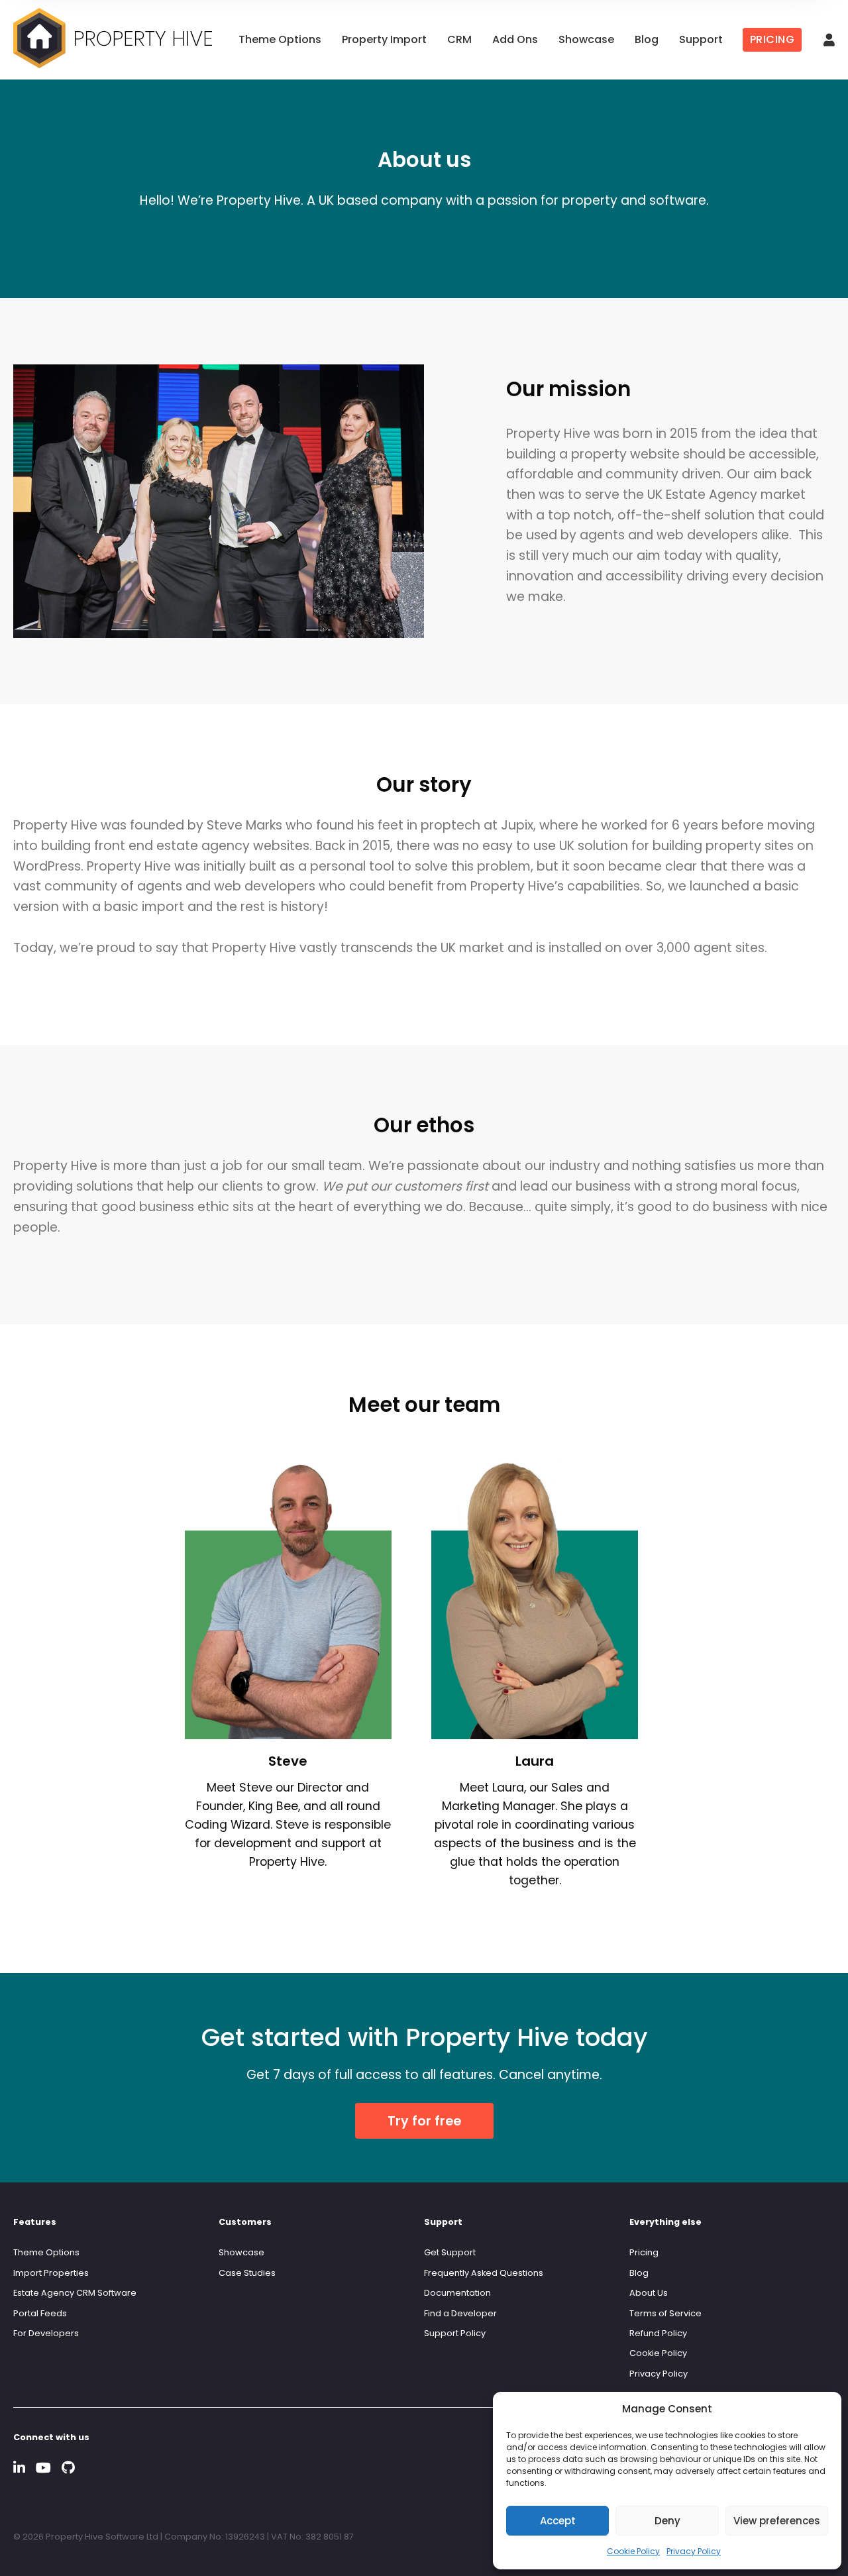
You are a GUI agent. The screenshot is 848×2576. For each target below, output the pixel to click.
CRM (459, 39)
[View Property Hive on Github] (68, 2468)
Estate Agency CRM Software (75, 2293)
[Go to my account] (829, 41)
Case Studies (247, 2273)
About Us (649, 2293)
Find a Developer (460, 2313)
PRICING (772, 39)
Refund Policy (658, 2333)
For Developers (46, 2333)
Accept (558, 2521)
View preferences (777, 2521)
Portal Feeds (40, 2313)
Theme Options (280, 39)
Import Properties (51, 2273)
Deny (667, 2521)
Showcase (586, 39)
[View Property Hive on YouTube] (43, 2468)
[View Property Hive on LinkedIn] (19, 2468)
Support (701, 39)
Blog (647, 39)
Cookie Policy (633, 2551)
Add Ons (515, 39)
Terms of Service (665, 2313)
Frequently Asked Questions (484, 2273)
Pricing (644, 2252)
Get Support (450, 2252)
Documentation (457, 2293)
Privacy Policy (694, 2551)
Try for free (424, 2121)
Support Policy (455, 2333)
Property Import (384, 39)
